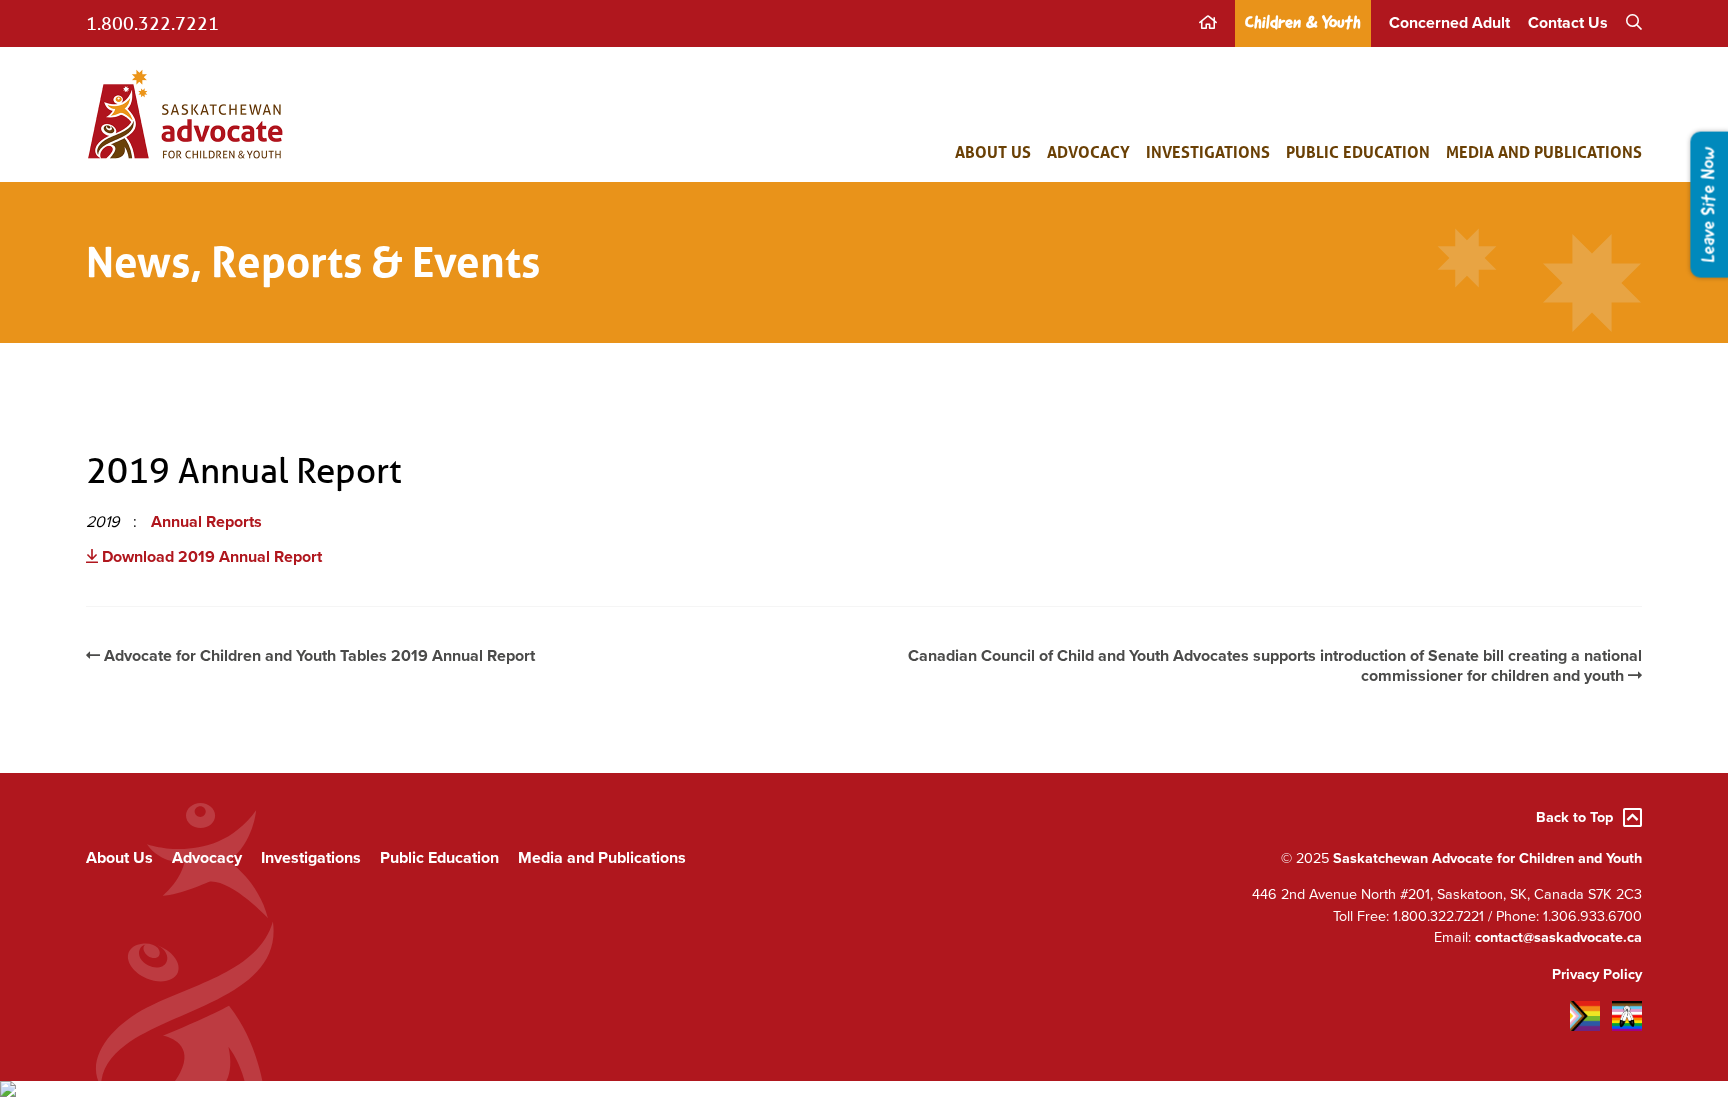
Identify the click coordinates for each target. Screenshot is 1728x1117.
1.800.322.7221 (152, 23)
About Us (993, 151)
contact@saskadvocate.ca (1558, 937)
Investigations (1208, 151)
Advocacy (1088, 151)
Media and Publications (1544, 151)
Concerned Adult (1449, 23)
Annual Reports (206, 522)
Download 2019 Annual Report (210, 557)
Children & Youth (1303, 23)
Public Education (1358, 151)
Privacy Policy (1597, 974)
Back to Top (1574, 817)
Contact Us (1568, 23)
